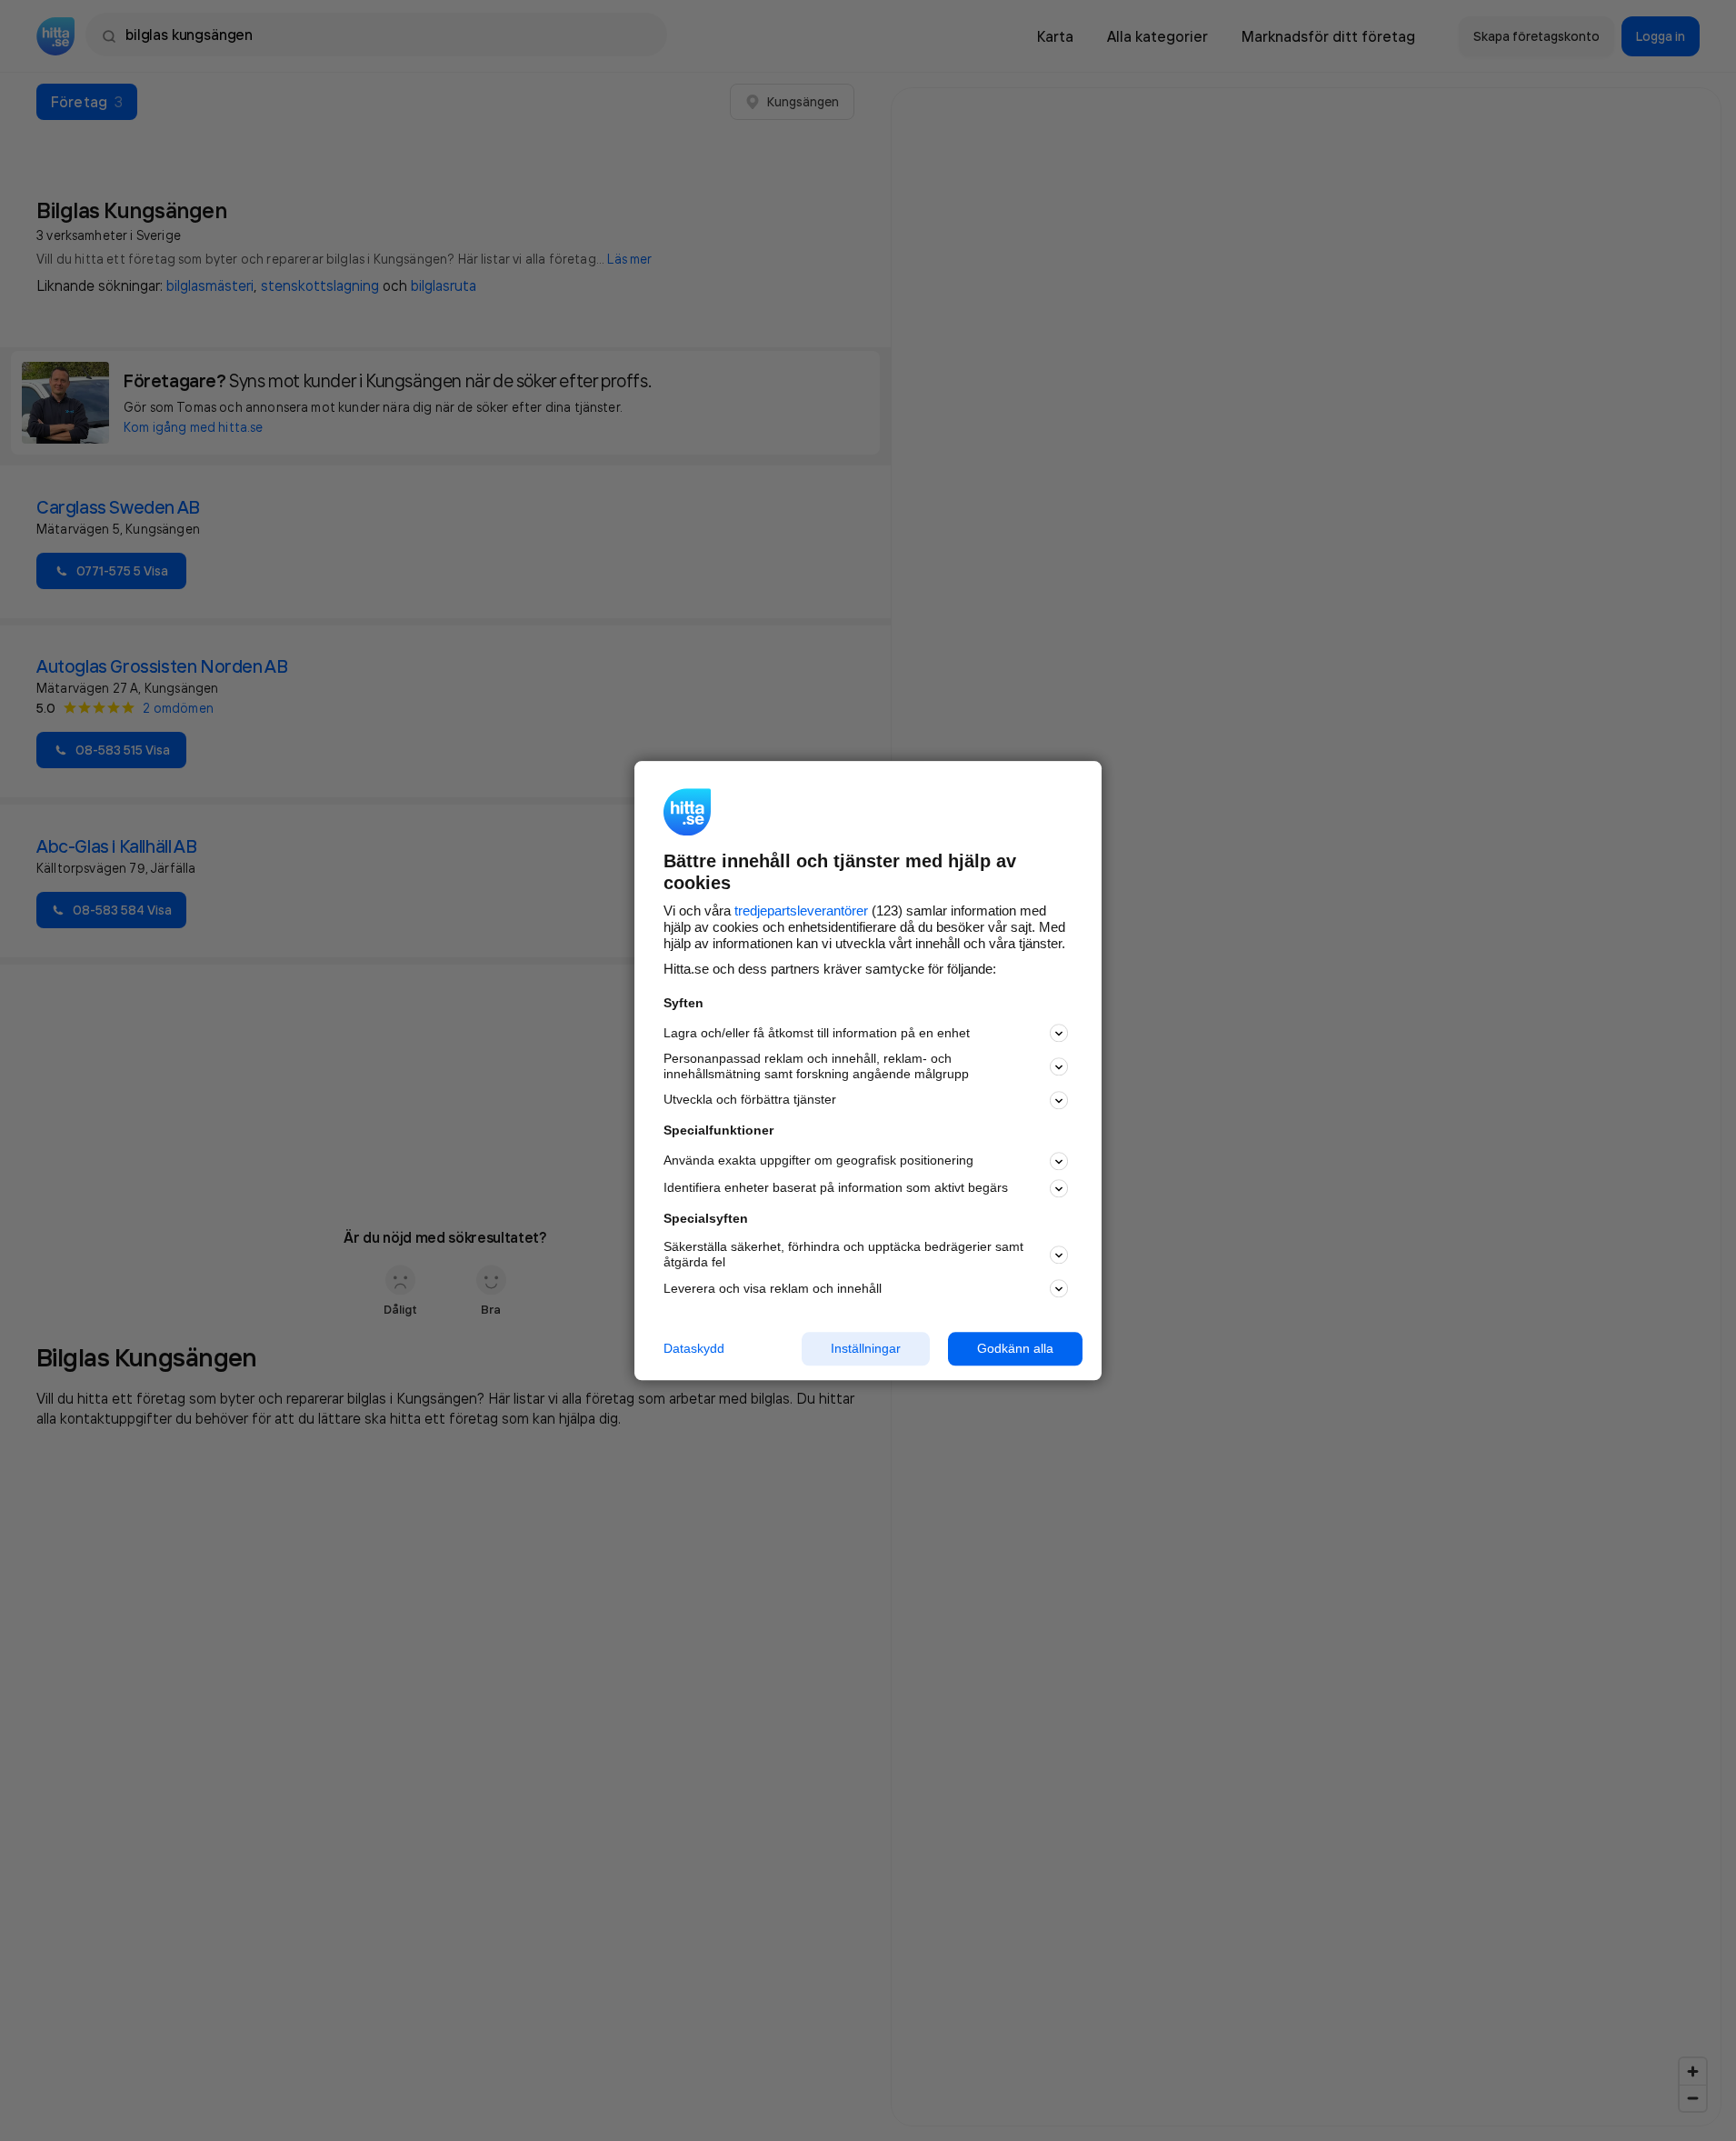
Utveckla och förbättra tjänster (750, 1100)
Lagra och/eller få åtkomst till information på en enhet (817, 1033)
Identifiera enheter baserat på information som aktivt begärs (836, 1188)
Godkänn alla (1015, 1348)
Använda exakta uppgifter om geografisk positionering (818, 1161)
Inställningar (866, 1348)
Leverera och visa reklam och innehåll (773, 1288)
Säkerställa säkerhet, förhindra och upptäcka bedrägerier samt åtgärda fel (843, 1255)
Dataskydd (694, 1348)
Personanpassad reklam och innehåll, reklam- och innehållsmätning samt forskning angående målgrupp (816, 1067)
